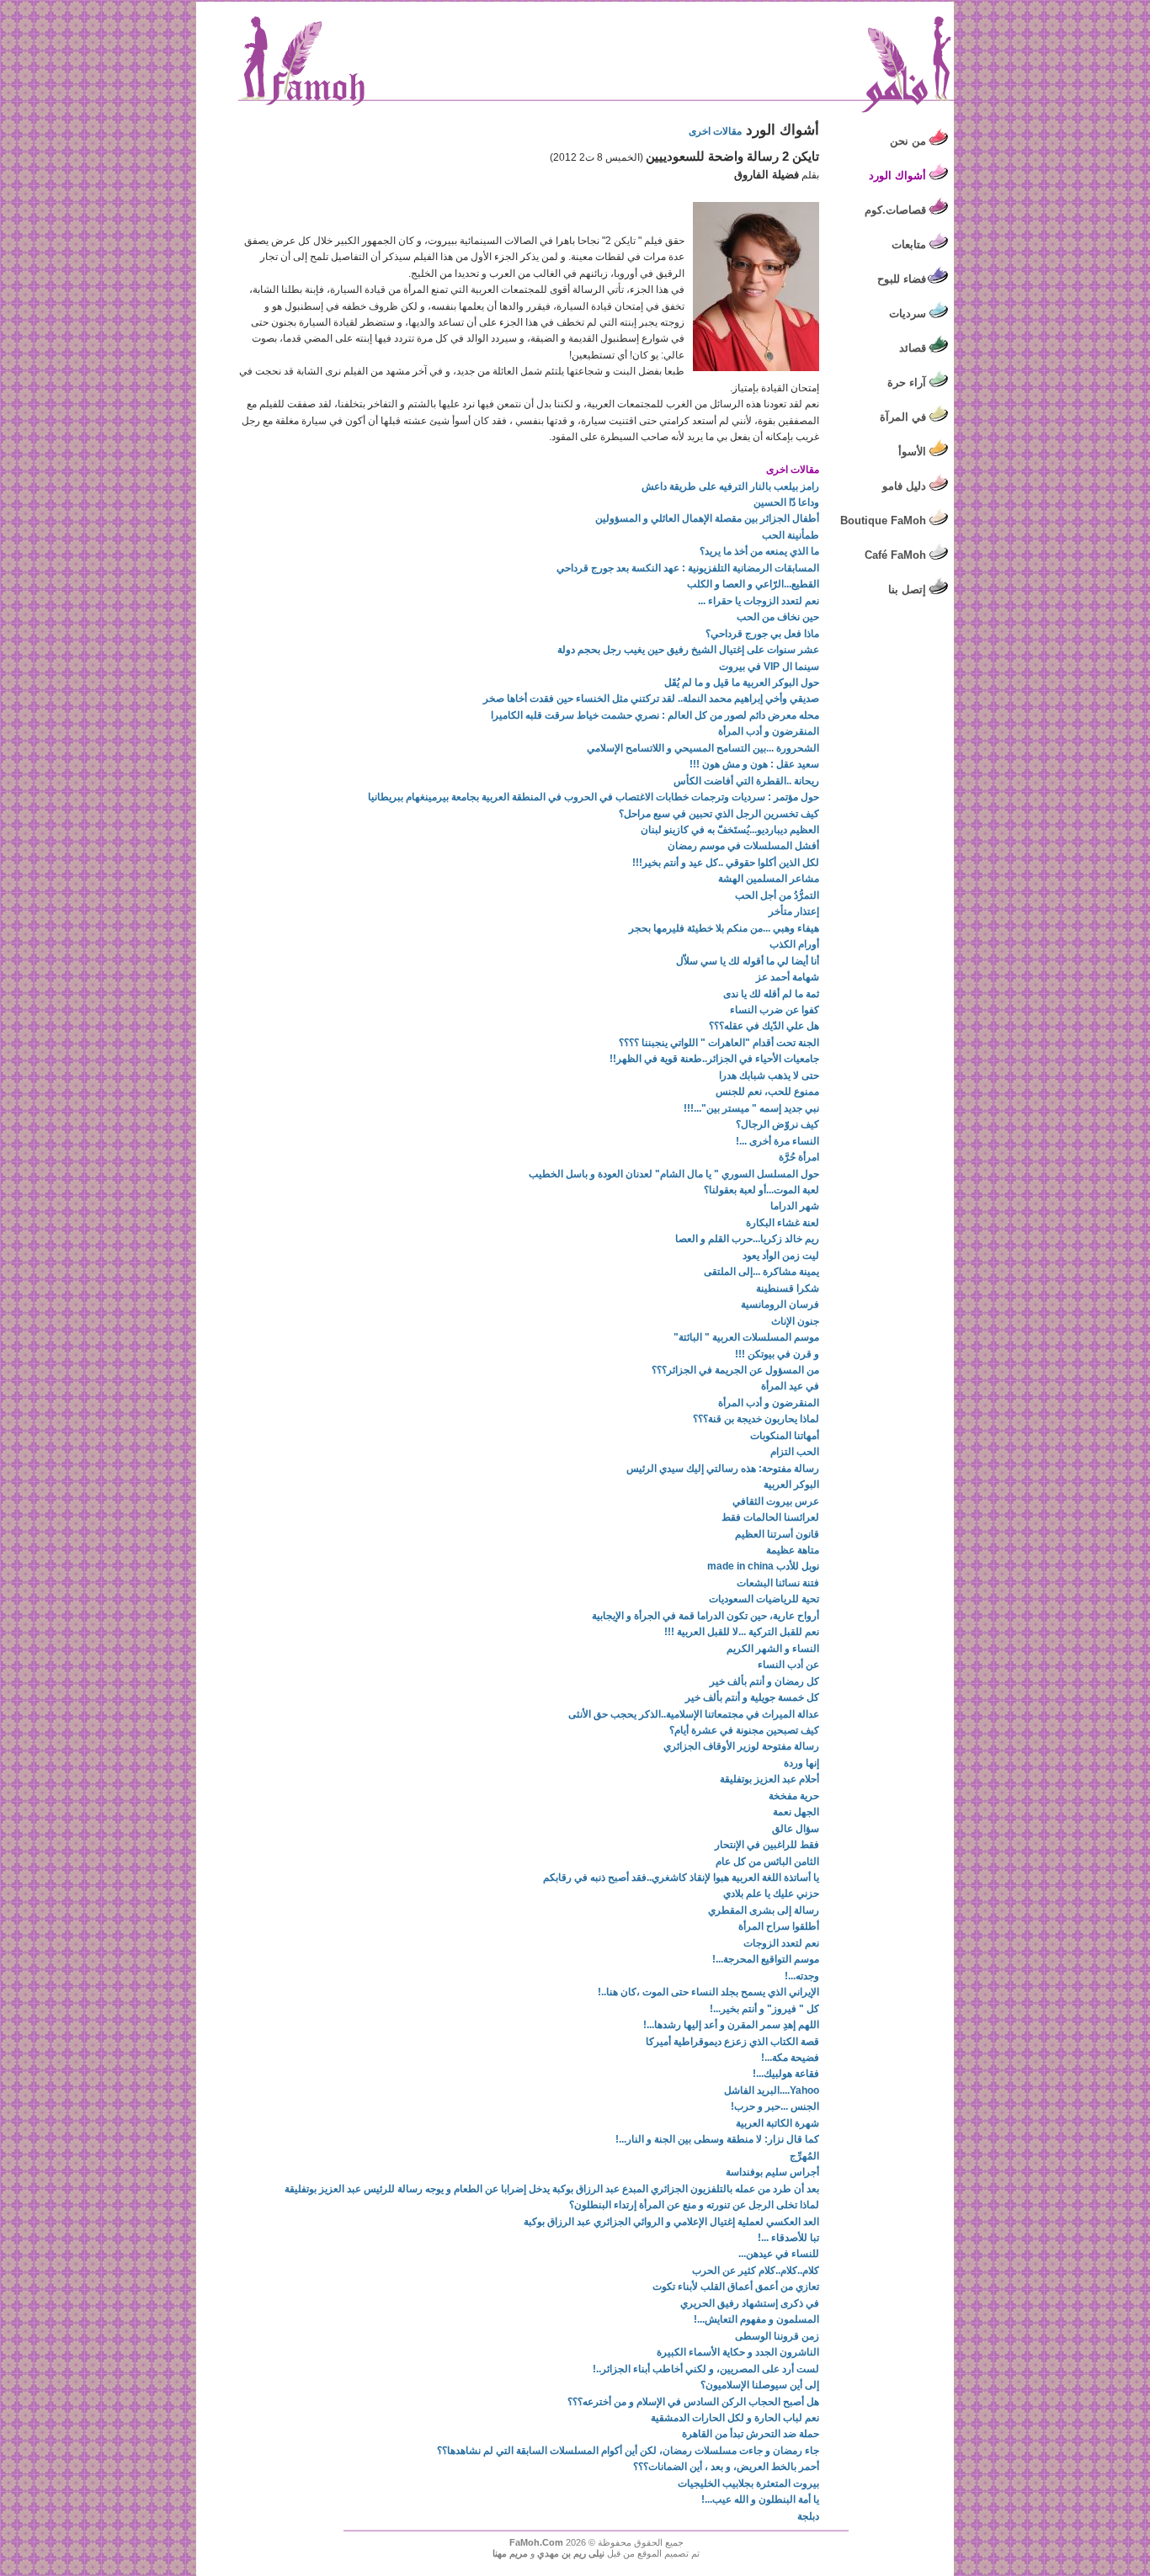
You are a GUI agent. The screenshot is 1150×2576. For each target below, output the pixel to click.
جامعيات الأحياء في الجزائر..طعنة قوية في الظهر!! (714, 1059)
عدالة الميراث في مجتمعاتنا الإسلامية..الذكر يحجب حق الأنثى (694, 1714)
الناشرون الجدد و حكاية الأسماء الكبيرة (738, 2352)
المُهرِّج (804, 2156)
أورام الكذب (794, 944)
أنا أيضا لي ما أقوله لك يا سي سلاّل (748, 961)
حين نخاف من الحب (778, 617)
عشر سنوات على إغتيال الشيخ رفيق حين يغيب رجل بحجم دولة (688, 650)
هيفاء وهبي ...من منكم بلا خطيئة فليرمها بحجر (724, 928)
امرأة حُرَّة (799, 1157)
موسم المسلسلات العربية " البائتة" (746, 1337)
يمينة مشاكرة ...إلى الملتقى (761, 1272)
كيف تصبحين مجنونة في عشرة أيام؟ (744, 1730)
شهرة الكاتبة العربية (777, 2123)
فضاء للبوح (902, 279)
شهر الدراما (795, 1206)
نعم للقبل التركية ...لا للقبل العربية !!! (742, 1632)
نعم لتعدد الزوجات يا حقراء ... (759, 601)
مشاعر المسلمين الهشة (769, 879)
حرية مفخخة (794, 1796)
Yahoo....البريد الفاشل (772, 2090)
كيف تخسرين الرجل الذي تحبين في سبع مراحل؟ (719, 814)
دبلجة (808, 2516)
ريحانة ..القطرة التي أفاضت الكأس (746, 781)
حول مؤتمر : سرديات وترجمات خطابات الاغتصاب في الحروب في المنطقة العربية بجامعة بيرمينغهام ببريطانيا (594, 797)
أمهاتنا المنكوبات (785, 1436)
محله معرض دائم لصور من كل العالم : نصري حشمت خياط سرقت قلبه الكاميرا (655, 715)
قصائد (913, 348)
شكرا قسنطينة (788, 1288)
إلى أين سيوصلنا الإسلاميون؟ (760, 2385)
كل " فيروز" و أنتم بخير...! (764, 2009)
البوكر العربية (791, 1485)
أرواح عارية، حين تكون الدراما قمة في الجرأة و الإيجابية (705, 1616)
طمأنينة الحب (791, 535)
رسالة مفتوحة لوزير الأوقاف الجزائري (741, 1746)
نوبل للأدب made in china (763, 1566)
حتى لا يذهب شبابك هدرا (769, 1076)
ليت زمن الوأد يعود (781, 1256)
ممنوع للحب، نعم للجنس (767, 1091)
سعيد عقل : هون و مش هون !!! (754, 764)
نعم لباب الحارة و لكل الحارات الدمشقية (735, 2418)
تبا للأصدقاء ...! (788, 2238)
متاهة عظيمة (793, 1550)
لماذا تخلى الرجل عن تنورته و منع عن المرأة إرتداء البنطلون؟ (694, 2205)
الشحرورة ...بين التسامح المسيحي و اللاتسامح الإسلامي (703, 748)
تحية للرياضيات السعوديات (764, 1599)
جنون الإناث (795, 1321)
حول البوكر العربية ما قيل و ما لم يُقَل (742, 683)
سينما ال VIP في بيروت (769, 667)
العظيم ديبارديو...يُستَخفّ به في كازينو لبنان (730, 830)
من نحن (908, 141)
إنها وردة (801, 1763)
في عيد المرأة (790, 1386)
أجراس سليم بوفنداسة (772, 2172)
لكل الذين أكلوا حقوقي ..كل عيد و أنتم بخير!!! (726, 863)
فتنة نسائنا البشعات (778, 1583)
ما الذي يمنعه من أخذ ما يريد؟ (759, 551)
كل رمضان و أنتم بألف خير (764, 1681)
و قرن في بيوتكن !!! (777, 1354)
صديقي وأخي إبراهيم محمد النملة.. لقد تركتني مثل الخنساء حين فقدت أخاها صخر (651, 698)
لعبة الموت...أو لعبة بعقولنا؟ (761, 1190)
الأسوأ (912, 451)
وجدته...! (802, 1976)
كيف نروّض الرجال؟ (777, 1124)
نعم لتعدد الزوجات (781, 1943)
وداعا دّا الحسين (786, 502)
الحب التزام (795, 1452)
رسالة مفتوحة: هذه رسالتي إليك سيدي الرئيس (723, 1469)
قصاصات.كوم (895, 210)
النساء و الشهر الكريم (773, 1649)
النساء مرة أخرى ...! (777, 1141)
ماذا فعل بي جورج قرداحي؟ (762, 634)
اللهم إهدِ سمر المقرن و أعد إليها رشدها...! (731, 2025)
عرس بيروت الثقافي (776, 1501)
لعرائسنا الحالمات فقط (770, 1517)
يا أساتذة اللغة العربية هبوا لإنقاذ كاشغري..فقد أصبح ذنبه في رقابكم (681, 1878)
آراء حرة (907, 382)
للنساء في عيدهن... (779, 2254)
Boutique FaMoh (883, 521)
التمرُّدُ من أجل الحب (777, 895)
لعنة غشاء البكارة (783, 1223)
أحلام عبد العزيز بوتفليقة (769, 1779)
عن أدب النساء (788, 1665)
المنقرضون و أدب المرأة (769, 731)
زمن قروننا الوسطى (777, 2336)
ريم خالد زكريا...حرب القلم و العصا (747, 1239)
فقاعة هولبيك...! (786, 2074)
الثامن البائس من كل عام (767, 1862)
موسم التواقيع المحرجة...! (766, 1959)
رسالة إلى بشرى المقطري (764, 1910)
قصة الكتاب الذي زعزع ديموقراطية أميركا (732, 2042)
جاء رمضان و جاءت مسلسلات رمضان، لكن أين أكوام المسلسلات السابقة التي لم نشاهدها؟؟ (628, 2451)
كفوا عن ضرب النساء (775, 1010)
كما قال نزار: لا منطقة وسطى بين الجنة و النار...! (717, 2139)
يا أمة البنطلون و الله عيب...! (760, 2499)
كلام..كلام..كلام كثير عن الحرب (756, 2271)
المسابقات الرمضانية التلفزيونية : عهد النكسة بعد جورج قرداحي (688, 568)
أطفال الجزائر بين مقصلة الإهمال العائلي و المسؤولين (707, 518)
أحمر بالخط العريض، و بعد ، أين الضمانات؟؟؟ (726, 2467)
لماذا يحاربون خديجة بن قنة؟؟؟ (756, 1419)
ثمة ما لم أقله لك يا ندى (771, 994)
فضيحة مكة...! (790, 2058)
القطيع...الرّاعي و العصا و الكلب (753, 584)
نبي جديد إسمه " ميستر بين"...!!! (751, 1108)
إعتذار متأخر (794, 911)
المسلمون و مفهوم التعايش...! (756, 2319)
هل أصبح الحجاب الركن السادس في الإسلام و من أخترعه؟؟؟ (693, 2402)
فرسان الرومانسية (780, 1304)
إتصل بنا (907, 590)
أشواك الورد (897, 175)
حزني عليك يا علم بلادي (771, 1893)
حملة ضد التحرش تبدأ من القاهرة (751, 2434)
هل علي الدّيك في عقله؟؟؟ (764, 1026)
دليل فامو (904, 486)
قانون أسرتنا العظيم (777, 1534)
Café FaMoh (895, 555)
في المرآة (903, 417)
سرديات (908, 313)
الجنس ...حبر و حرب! (775, 2106)
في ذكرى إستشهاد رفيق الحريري (750, 2303)
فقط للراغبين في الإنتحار (767, 1845)
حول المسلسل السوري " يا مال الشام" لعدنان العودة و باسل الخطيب (674, 1174)
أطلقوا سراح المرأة (779, 1926)
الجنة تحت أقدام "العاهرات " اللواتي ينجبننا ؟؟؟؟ (719, 1043)
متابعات (909, 244)
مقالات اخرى (715, 131)
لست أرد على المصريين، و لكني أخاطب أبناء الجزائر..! (706, 2369)
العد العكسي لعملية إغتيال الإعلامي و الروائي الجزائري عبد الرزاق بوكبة (671, 2222)
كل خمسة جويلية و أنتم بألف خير (752, 1697)
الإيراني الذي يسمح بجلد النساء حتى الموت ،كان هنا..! (708, 1992)
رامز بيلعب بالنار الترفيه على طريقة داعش (730, 486)
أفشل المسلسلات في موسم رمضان (743, 846)
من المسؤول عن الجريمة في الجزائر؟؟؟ (735, 1370)
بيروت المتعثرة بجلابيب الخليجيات (748, 2483)
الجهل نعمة (796, 1812)
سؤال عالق (796, 1829)
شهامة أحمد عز (788, 977)
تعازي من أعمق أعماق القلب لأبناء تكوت (736, 2287)
